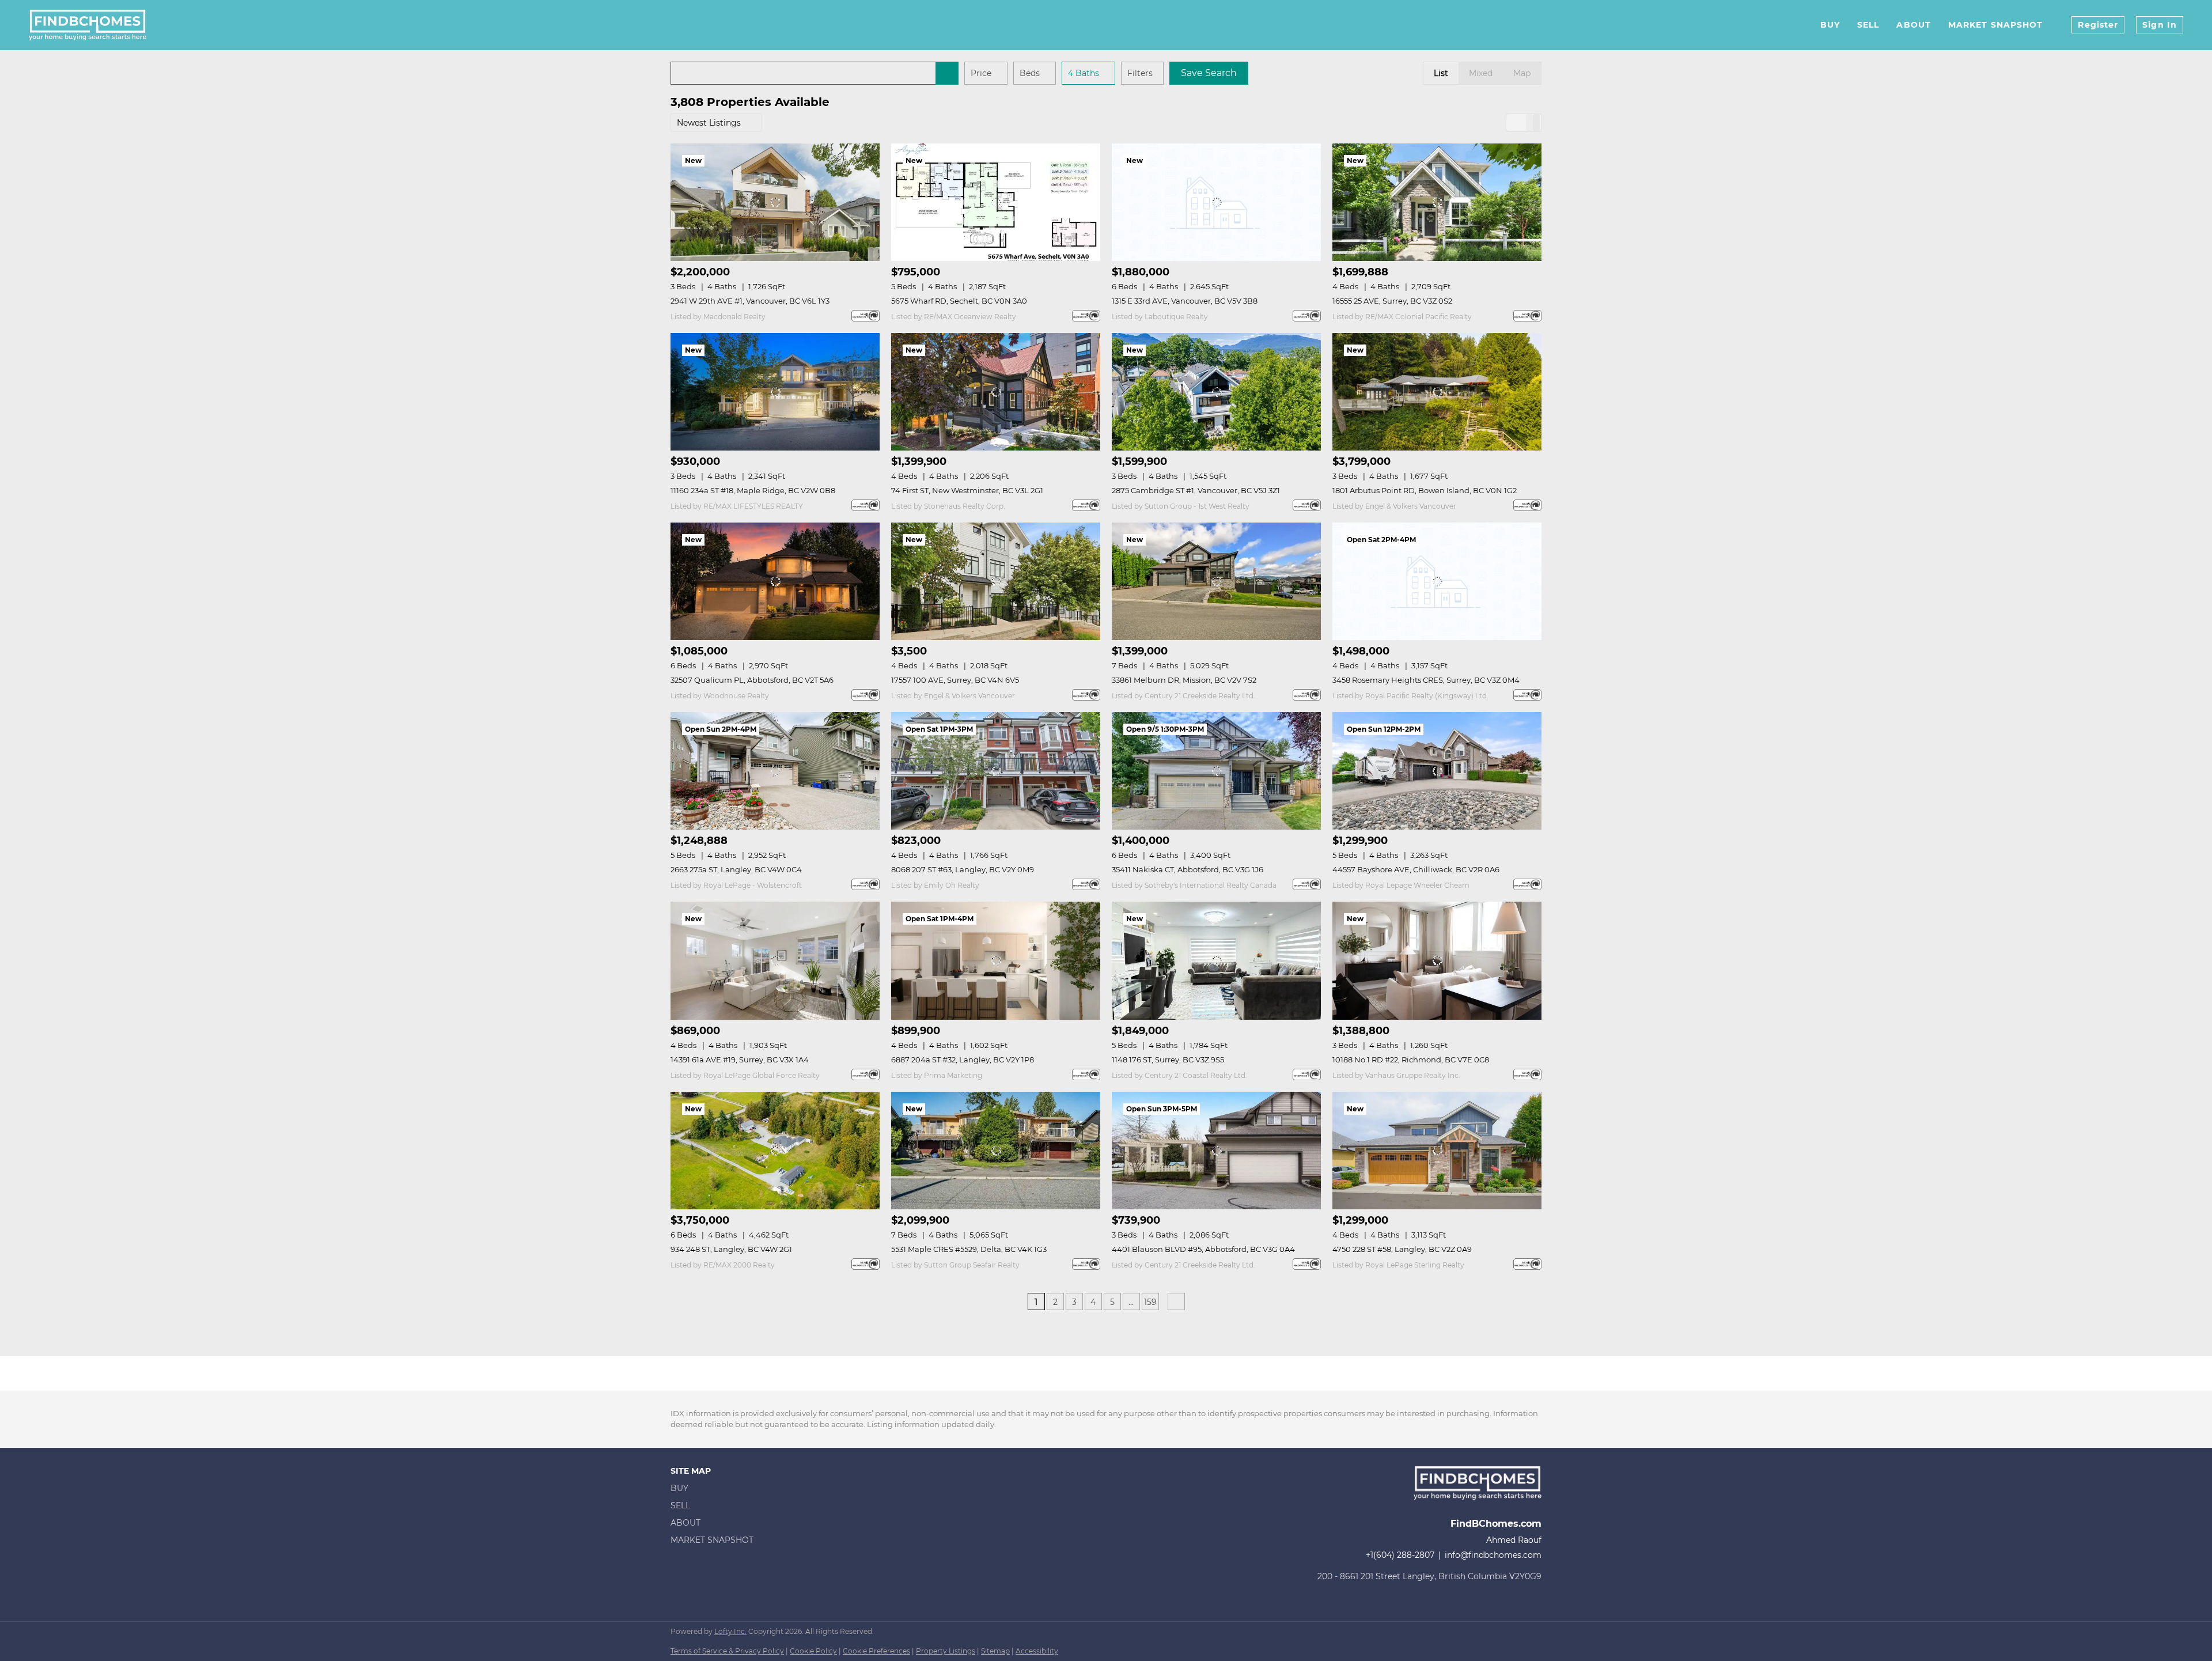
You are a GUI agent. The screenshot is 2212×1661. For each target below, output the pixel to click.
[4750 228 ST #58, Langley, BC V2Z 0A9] (1437, 1151)
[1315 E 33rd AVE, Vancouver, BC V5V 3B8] (1216, 202)
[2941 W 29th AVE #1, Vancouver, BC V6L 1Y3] (775, 202)
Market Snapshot (1996, 25)
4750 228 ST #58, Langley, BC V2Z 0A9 (1402, 1249)
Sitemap (995, 1651)
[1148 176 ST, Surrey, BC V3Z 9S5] (1216, 960)
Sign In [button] (2160, 25)
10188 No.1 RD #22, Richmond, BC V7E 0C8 (1411, 1060)
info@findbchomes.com (1493, 1555)
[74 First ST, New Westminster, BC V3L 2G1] (996, 392)
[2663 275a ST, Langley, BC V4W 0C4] (775, 771)
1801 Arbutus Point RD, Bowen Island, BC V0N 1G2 (1425, 490)
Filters (1140, 73)
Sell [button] (1868, 25)
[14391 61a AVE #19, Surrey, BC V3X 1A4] (775, 960)
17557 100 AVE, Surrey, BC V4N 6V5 (955, 680)
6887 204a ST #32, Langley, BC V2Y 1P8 (963, 1060)
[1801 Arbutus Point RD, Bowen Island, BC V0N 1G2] (1437, 392)
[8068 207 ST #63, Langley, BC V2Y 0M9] (996, 771)
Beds (1030, 73)
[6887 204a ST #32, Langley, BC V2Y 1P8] (996, 960)
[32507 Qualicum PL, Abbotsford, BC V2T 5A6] (775, 581)
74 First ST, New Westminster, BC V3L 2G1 (967, 490)
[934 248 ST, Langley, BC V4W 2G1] (775, 1151)
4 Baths (1084, 73)
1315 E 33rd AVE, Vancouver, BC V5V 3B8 (1185, 301)
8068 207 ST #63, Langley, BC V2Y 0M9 (963, 869)
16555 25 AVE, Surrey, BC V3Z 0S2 (1392, 301)
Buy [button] (1830, 25)
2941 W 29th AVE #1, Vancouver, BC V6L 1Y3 (750, 301)
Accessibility (1037, 1651)
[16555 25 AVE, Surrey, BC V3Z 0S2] (1437, 202)
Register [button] (2098, 25)
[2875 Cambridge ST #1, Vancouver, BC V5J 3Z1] (1216, 392)
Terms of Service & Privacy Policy (727, 1651)
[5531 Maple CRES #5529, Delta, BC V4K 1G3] (996, 1151)
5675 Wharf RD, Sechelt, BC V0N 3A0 (959, 301)
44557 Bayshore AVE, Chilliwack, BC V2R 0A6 (1416, 869)
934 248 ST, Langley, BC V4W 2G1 (731, 1249)
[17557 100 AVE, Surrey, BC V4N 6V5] (996, 581)
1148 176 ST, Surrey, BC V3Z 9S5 (1168, 1060)
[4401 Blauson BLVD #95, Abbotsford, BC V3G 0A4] (1216, 1151)
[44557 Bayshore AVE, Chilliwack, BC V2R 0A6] (1437, 771)
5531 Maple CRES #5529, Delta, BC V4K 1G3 (969, 1249)
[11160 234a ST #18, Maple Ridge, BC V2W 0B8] (775, 392)
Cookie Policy (813, 1651)
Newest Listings (709, 123)
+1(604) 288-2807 (1400, 1555)
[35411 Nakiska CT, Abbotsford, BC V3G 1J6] (1216, 771)
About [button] (1914, 25)
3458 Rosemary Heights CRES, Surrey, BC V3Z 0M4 (1426, 680)
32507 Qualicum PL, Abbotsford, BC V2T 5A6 (752, 680)
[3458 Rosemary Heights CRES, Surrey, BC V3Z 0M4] (1437, 581)
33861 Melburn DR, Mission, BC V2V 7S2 (1184, 680)
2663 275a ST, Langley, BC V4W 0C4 (736, 869)
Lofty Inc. (730, 1631)
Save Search (1209, 73)
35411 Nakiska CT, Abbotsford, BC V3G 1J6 (1188, 869)
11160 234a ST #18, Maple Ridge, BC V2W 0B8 (753, 490)
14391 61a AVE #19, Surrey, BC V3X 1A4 (740, 1060)
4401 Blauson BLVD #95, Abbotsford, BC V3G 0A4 (1203, 1249)
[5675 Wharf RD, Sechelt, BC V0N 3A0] (996, 202)
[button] (947, 73)
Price (981, 73)
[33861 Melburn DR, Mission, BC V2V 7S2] (1216, 581)
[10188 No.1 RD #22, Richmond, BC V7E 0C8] (1437, 960)
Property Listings (946, 1651)
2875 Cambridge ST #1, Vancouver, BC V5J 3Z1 (1196, 490)
